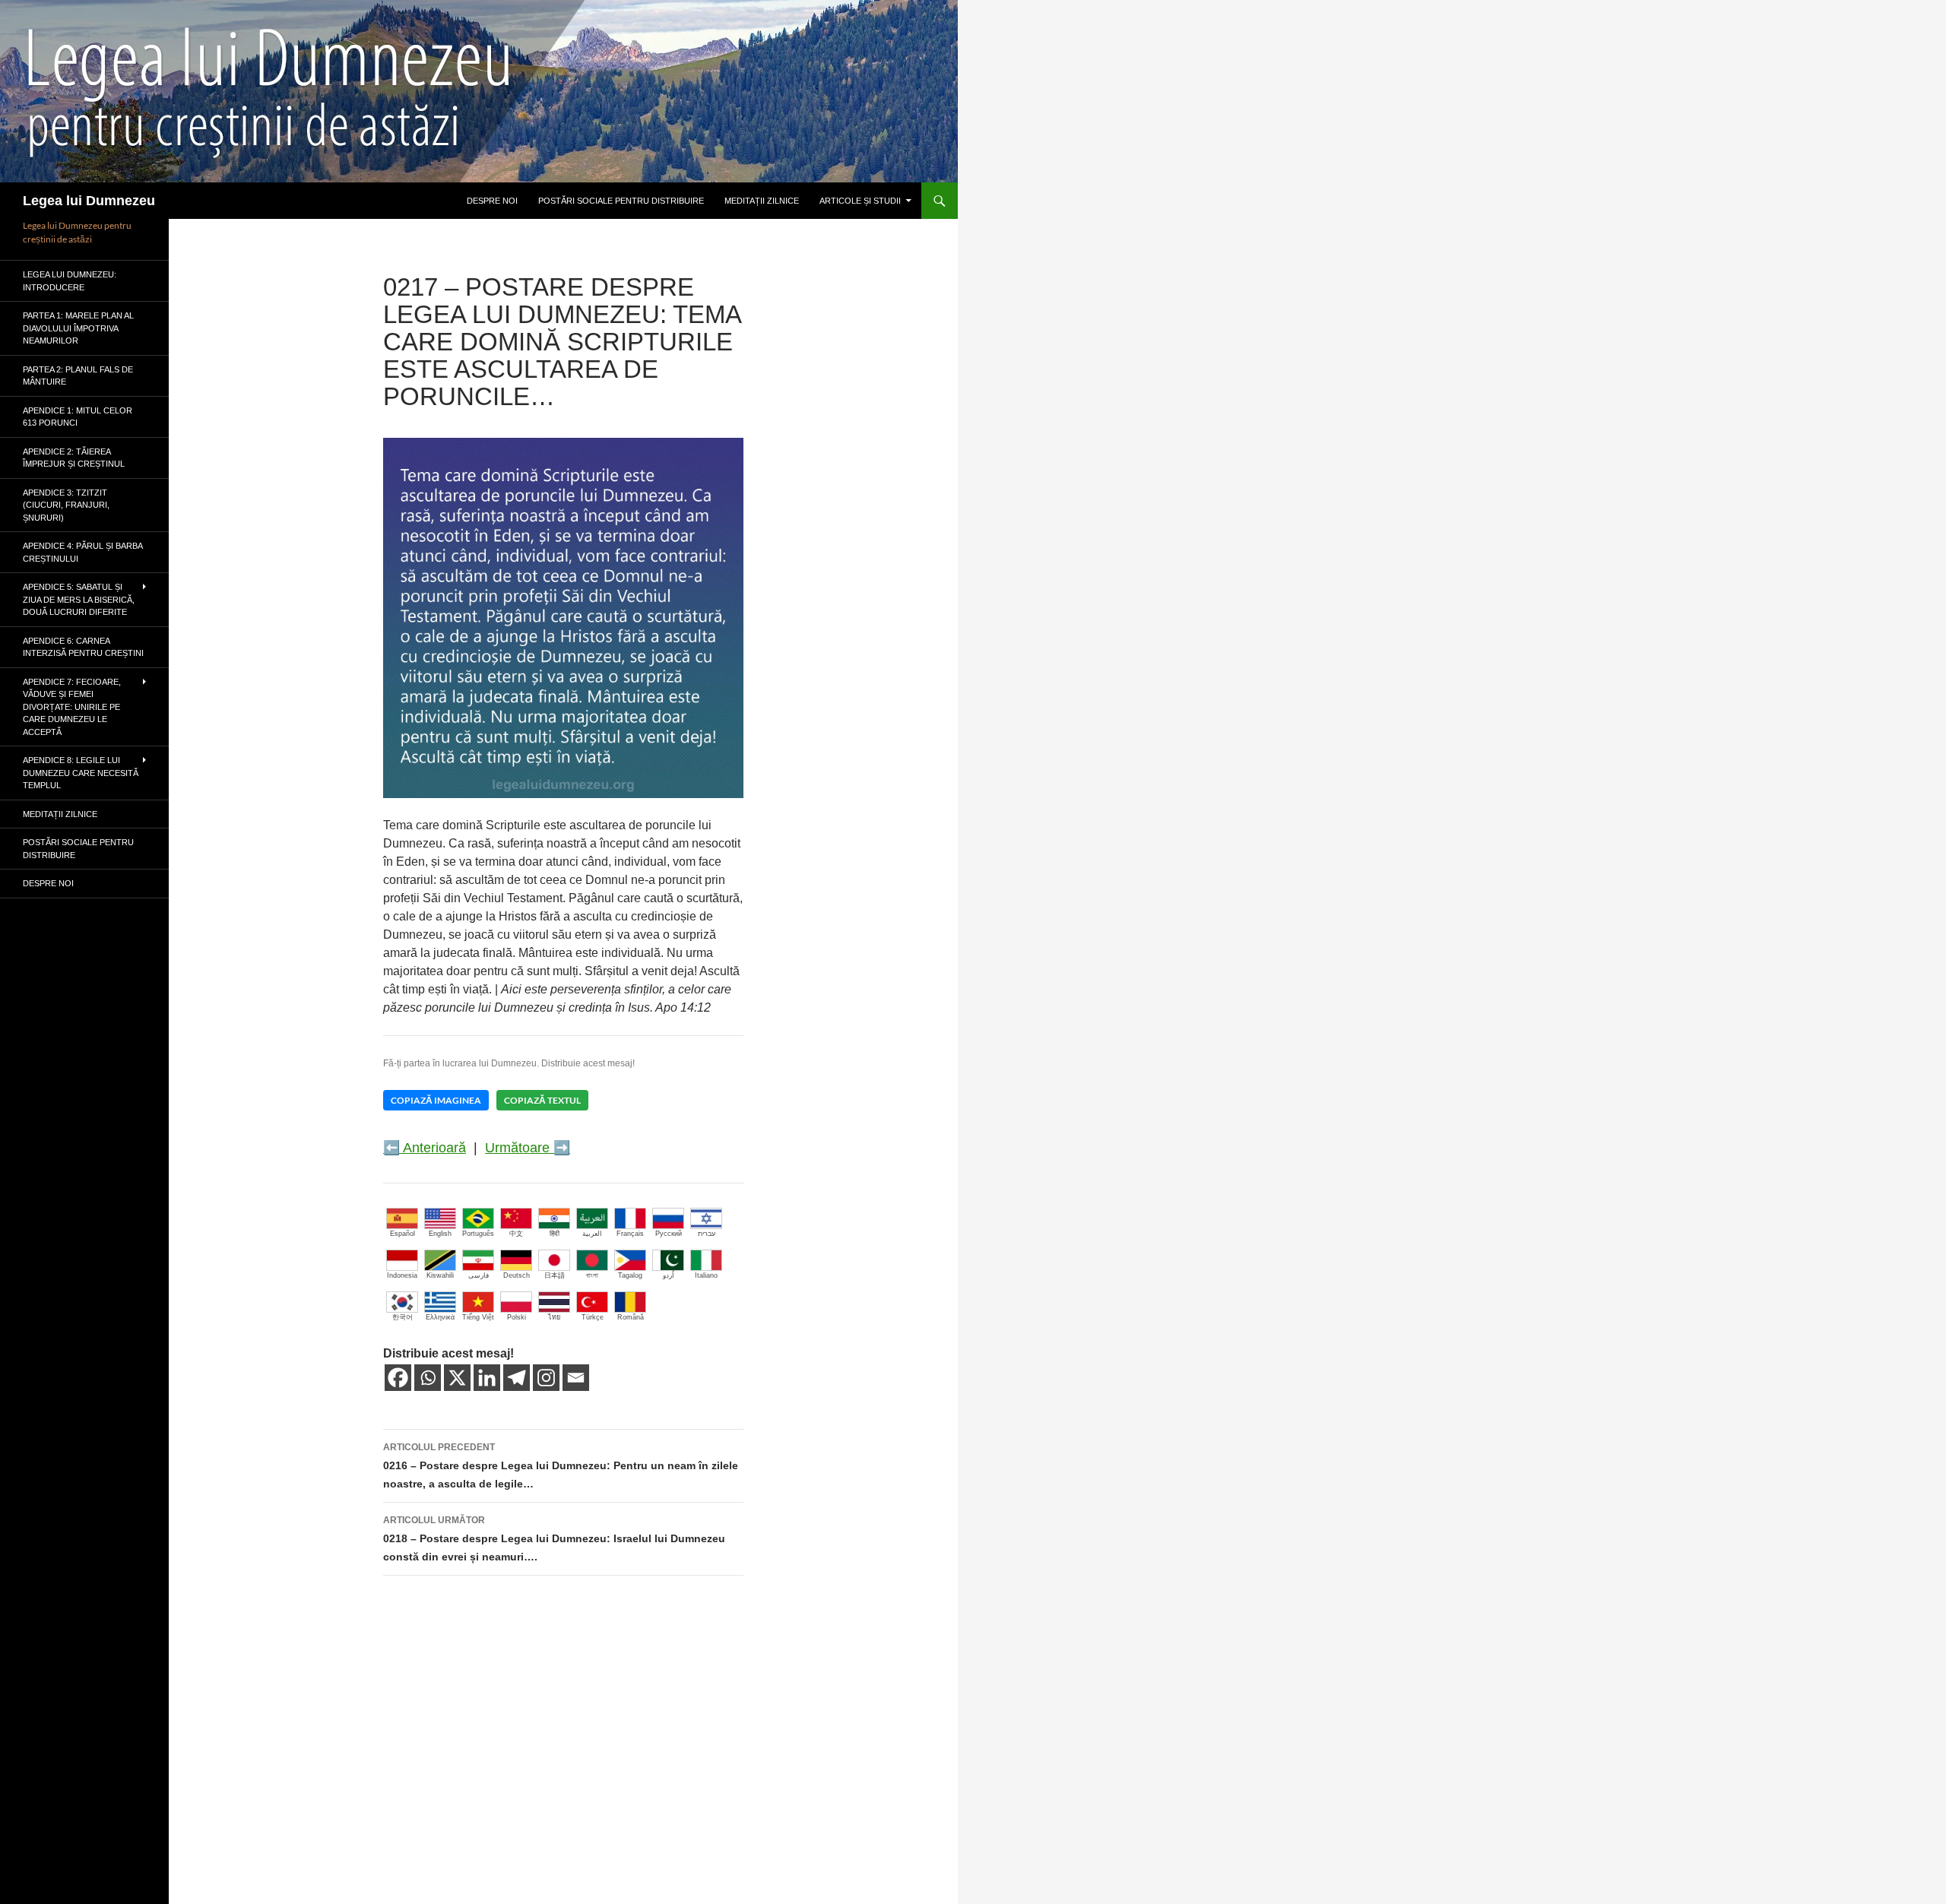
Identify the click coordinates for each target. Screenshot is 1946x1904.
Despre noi (492, 201)
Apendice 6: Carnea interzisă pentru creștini (83, 647)
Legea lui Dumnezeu (89, 201)
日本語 (555, 1275)
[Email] (576, 1378)
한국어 (403, 1317)
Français (630, 1234)
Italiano (706, 1275)
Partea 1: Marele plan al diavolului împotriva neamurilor (78, 328)
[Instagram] (546, 1378)
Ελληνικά (440, 1317)
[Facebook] (398, 1378)
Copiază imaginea (436, 1100)
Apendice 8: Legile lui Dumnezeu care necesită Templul (81, 773)
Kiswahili (440, 1275)
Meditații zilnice (762, 201)
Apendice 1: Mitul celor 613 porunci (78, 417)
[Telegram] (517, 1378)
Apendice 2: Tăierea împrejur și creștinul (74, 458)
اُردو (669, 1275)
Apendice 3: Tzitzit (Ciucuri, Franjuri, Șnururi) (66, 505)
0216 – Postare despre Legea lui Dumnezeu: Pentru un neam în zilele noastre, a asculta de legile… (561, 1466)
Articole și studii (860, 201)
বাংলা (592, 1275)
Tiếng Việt (478, 1317)
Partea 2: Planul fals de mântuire (78, 376)
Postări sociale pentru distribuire (621, 201)
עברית (707, 1234)
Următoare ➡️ (528, 1148)
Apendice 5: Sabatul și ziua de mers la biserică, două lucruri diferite (79, 599)
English (440, 1234)
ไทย (554, 1317)
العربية (592, 1234)
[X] (457, 1378)
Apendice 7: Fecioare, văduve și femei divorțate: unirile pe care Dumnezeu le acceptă (72, 707)
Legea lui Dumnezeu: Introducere (70, 281)
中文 (516, 1234)
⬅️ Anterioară (425, 1148)
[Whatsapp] (428, 1378)
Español (403, 1234)
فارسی (479, 1275)
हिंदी (555, 1234)
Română (631, 1317)
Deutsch (517, 1275)
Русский (669, 1234)
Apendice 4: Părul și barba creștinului (82, 552)
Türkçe (593, 1317)
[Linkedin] (487, 1378)
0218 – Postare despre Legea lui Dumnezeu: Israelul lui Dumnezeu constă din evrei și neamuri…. (554, 1539)
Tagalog (630, 1275)
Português (478, 1234)
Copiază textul (542, 1100)
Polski (517, 1317)
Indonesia (402, 1275)
